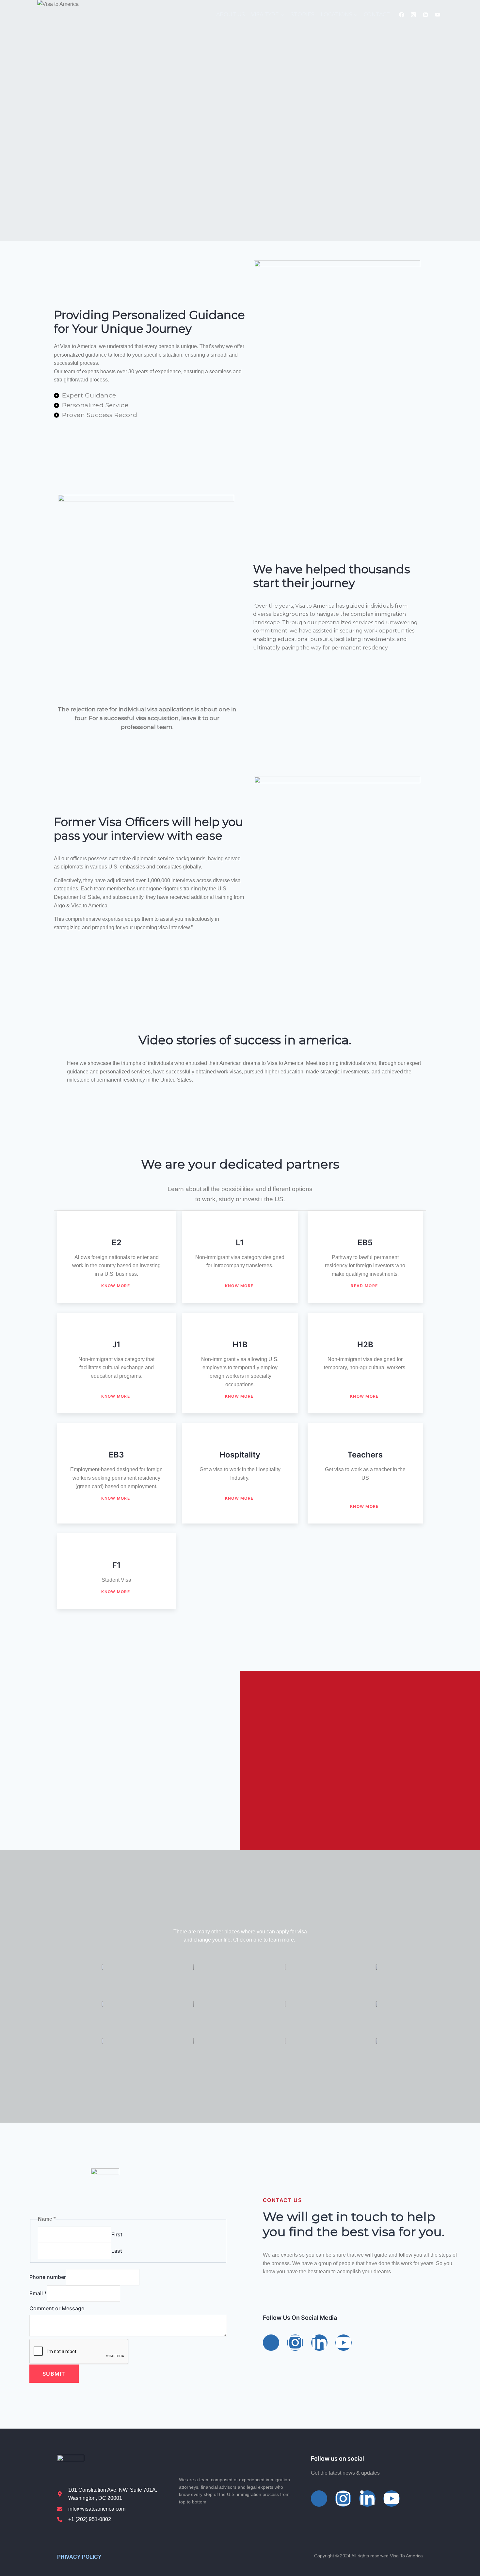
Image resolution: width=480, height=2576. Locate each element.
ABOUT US (231, 15)
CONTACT (377, 15)
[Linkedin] (425, 15)
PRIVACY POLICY (79, 2557)
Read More (364, 1286)
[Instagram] (413, 15)
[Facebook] (402, 15)
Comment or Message (57, 2308)
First (117, 2234)
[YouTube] (438, 15)
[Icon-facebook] (271, 2343)
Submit (54, 2374)
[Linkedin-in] (319, 2343)
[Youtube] (344, 2343)
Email (38, 2293)
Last (117, 2251)
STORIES (303, 15)
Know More (116, 1286)
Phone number (48, 2277)
